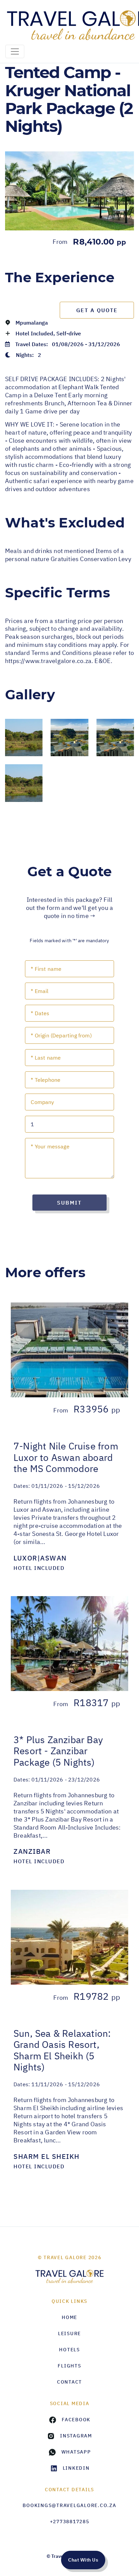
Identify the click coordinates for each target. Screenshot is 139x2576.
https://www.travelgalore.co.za (48, 661)
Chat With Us (83, 2560)
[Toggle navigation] (15, 51)
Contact (69, 2382)
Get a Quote (97, 310)
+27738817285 (70, 2522)
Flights (69, 2366)
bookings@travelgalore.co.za (69, 2505)
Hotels (69, 2350)
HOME (69, 2317)
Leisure (69, 2333)
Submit (69, 1203)
